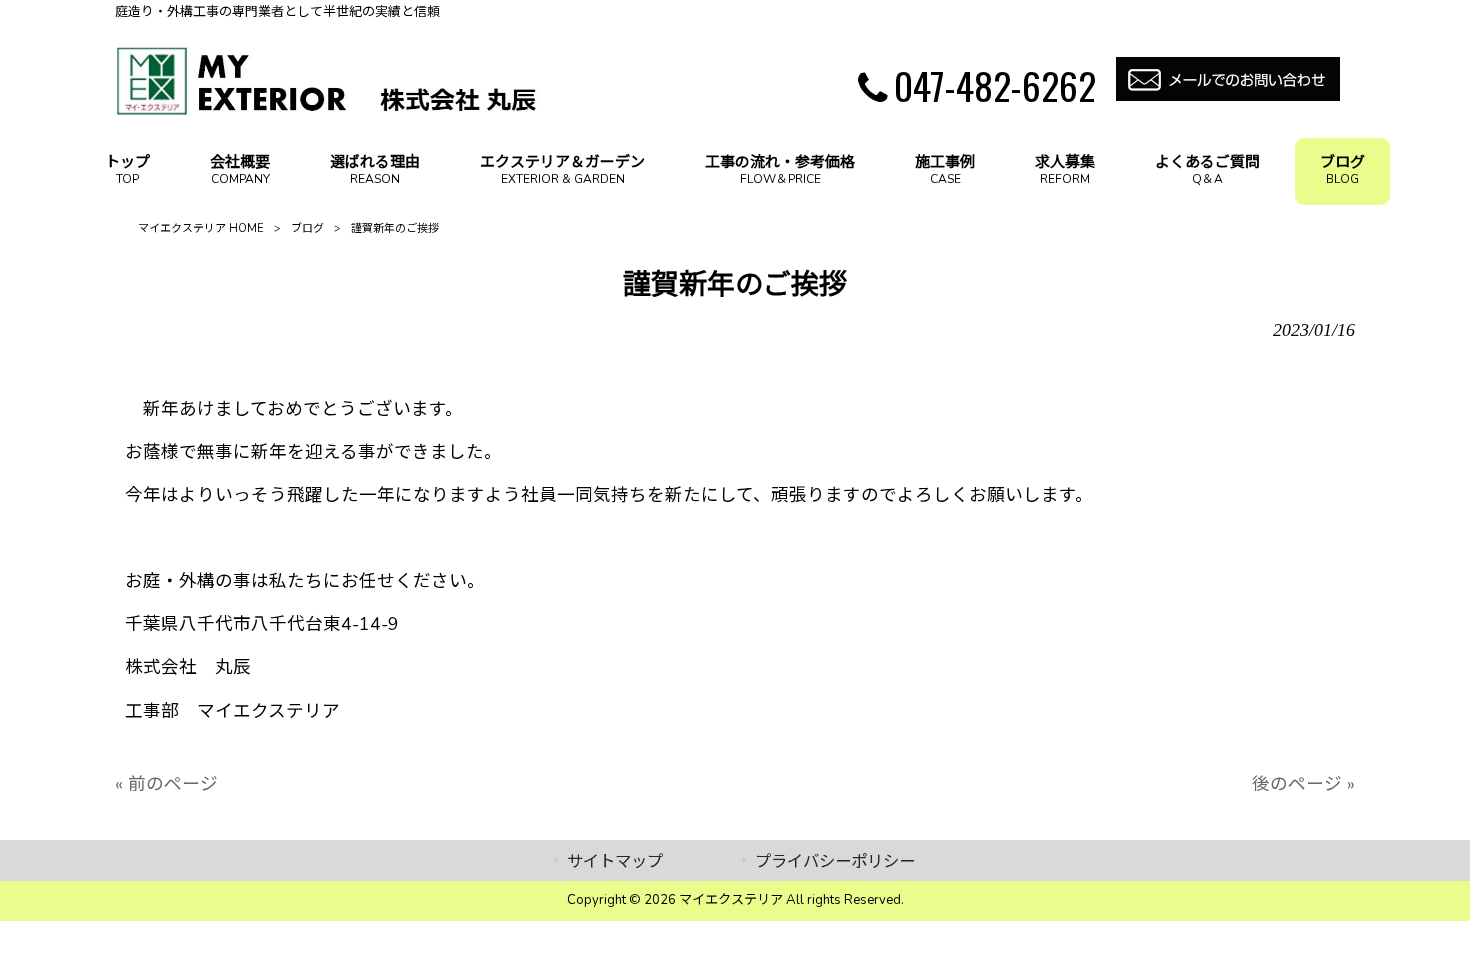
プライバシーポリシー (835, 861)
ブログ (307, 228)
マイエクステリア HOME (201, 228)
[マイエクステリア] (328, 110)
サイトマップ (615, 861)
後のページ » (1303, 784)
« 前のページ (166, 784)
